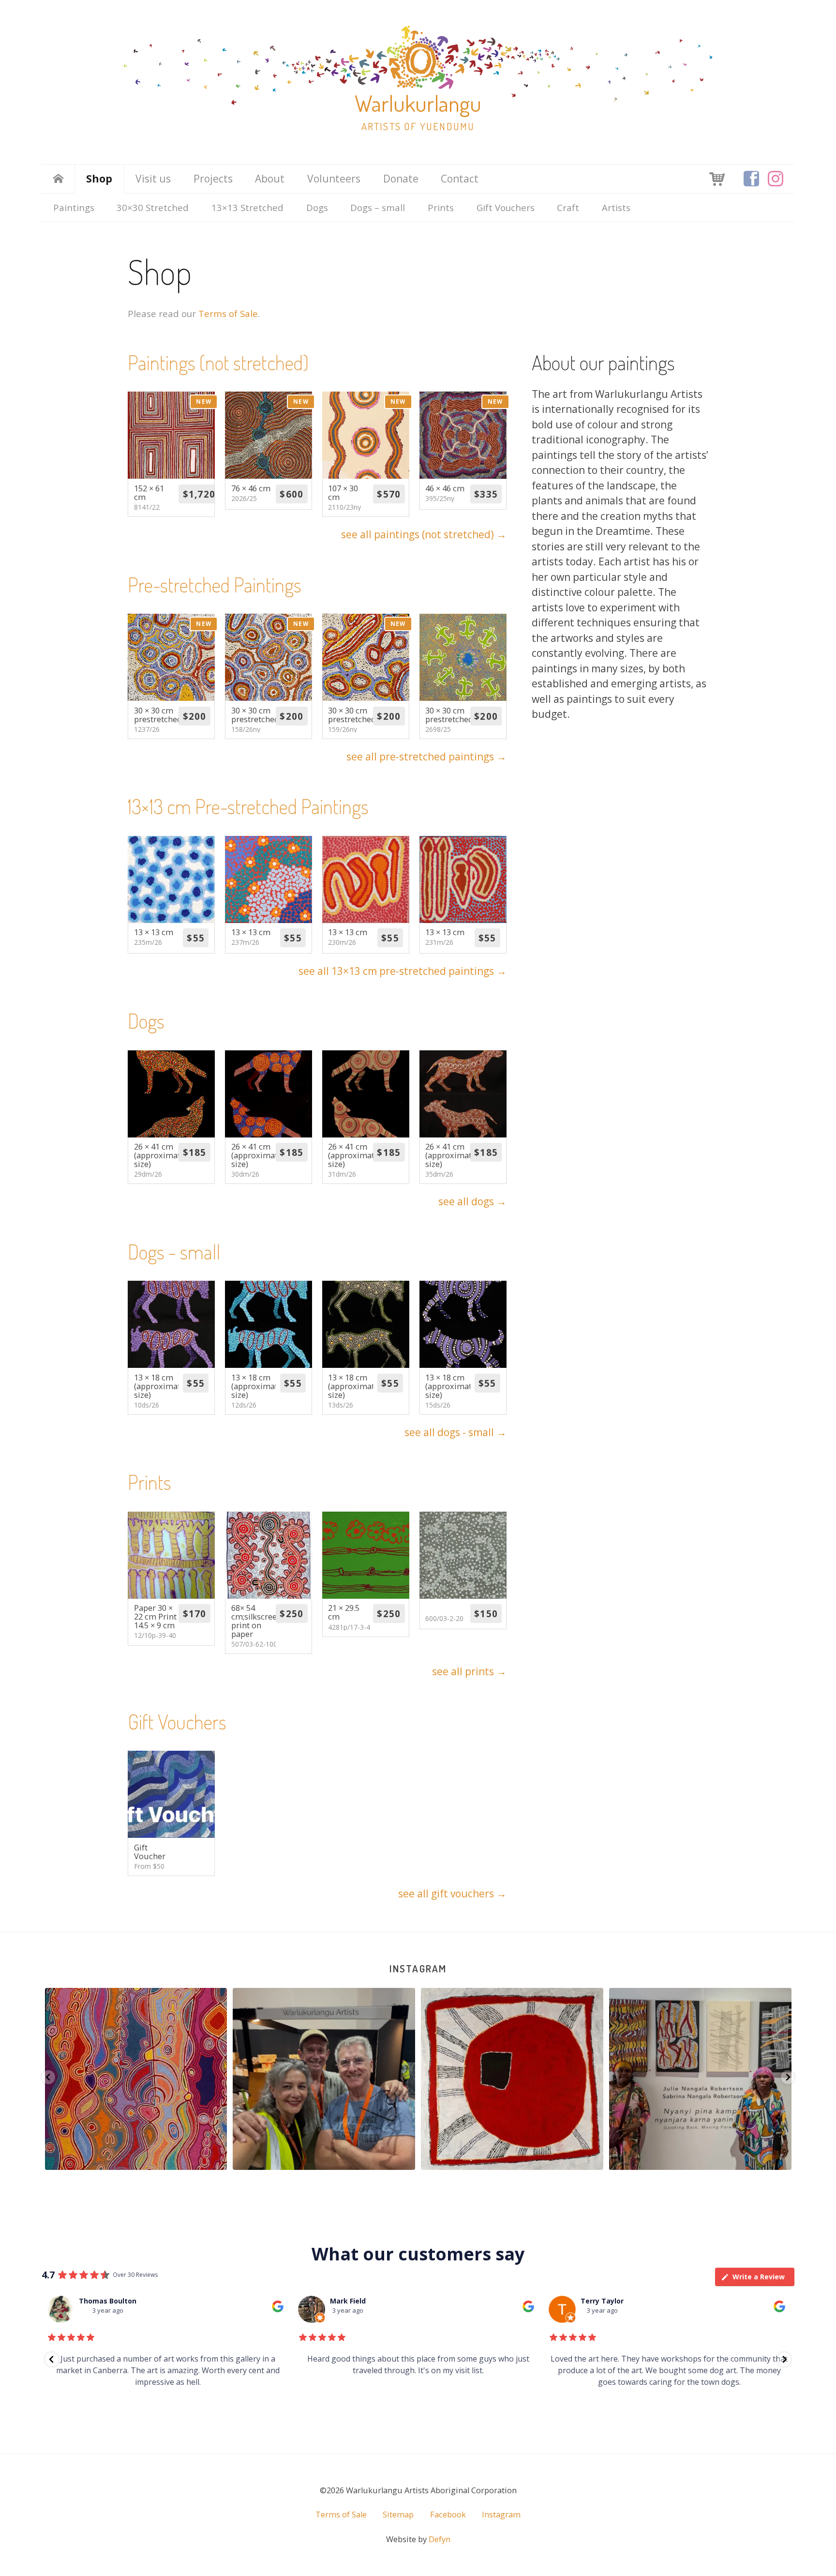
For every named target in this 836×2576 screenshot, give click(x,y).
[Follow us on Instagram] (776, 179)
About (270, 179)
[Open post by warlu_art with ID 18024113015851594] (324, 2079)
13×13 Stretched (247, 207)
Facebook (448, 2515)
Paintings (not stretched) (218, 362)
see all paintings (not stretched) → (424, 534)
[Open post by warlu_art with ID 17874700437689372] (701, 2079)
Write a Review (759, 2277)
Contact (460, 179)
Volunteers (334, 179)
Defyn (440, 2539)
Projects (213, 179)
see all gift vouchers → (452, 1894)
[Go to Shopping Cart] (717, 178)
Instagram (418, 1968)
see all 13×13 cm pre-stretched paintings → (403, 971)
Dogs (317, 207)
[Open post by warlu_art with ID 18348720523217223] (513, 2079)
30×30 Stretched (153, 207)
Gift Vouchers (506, 207)
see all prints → (469, 1671)
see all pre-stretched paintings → (426, 757)
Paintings (74, 207)
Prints (441, 207)
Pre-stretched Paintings (215, 584)
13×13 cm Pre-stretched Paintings (248, 806)
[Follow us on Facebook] (751, 179)
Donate (401, 179)
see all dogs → (472, 1201)
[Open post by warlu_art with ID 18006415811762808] (136, 2079)
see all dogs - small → (455, 1432)
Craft (568, 207)
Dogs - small (174, 1251)
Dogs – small (378, 207)
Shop (99, 179)
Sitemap (398, 2515)
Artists (616, 207)
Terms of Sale (228, 313)
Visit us (153, 179)
